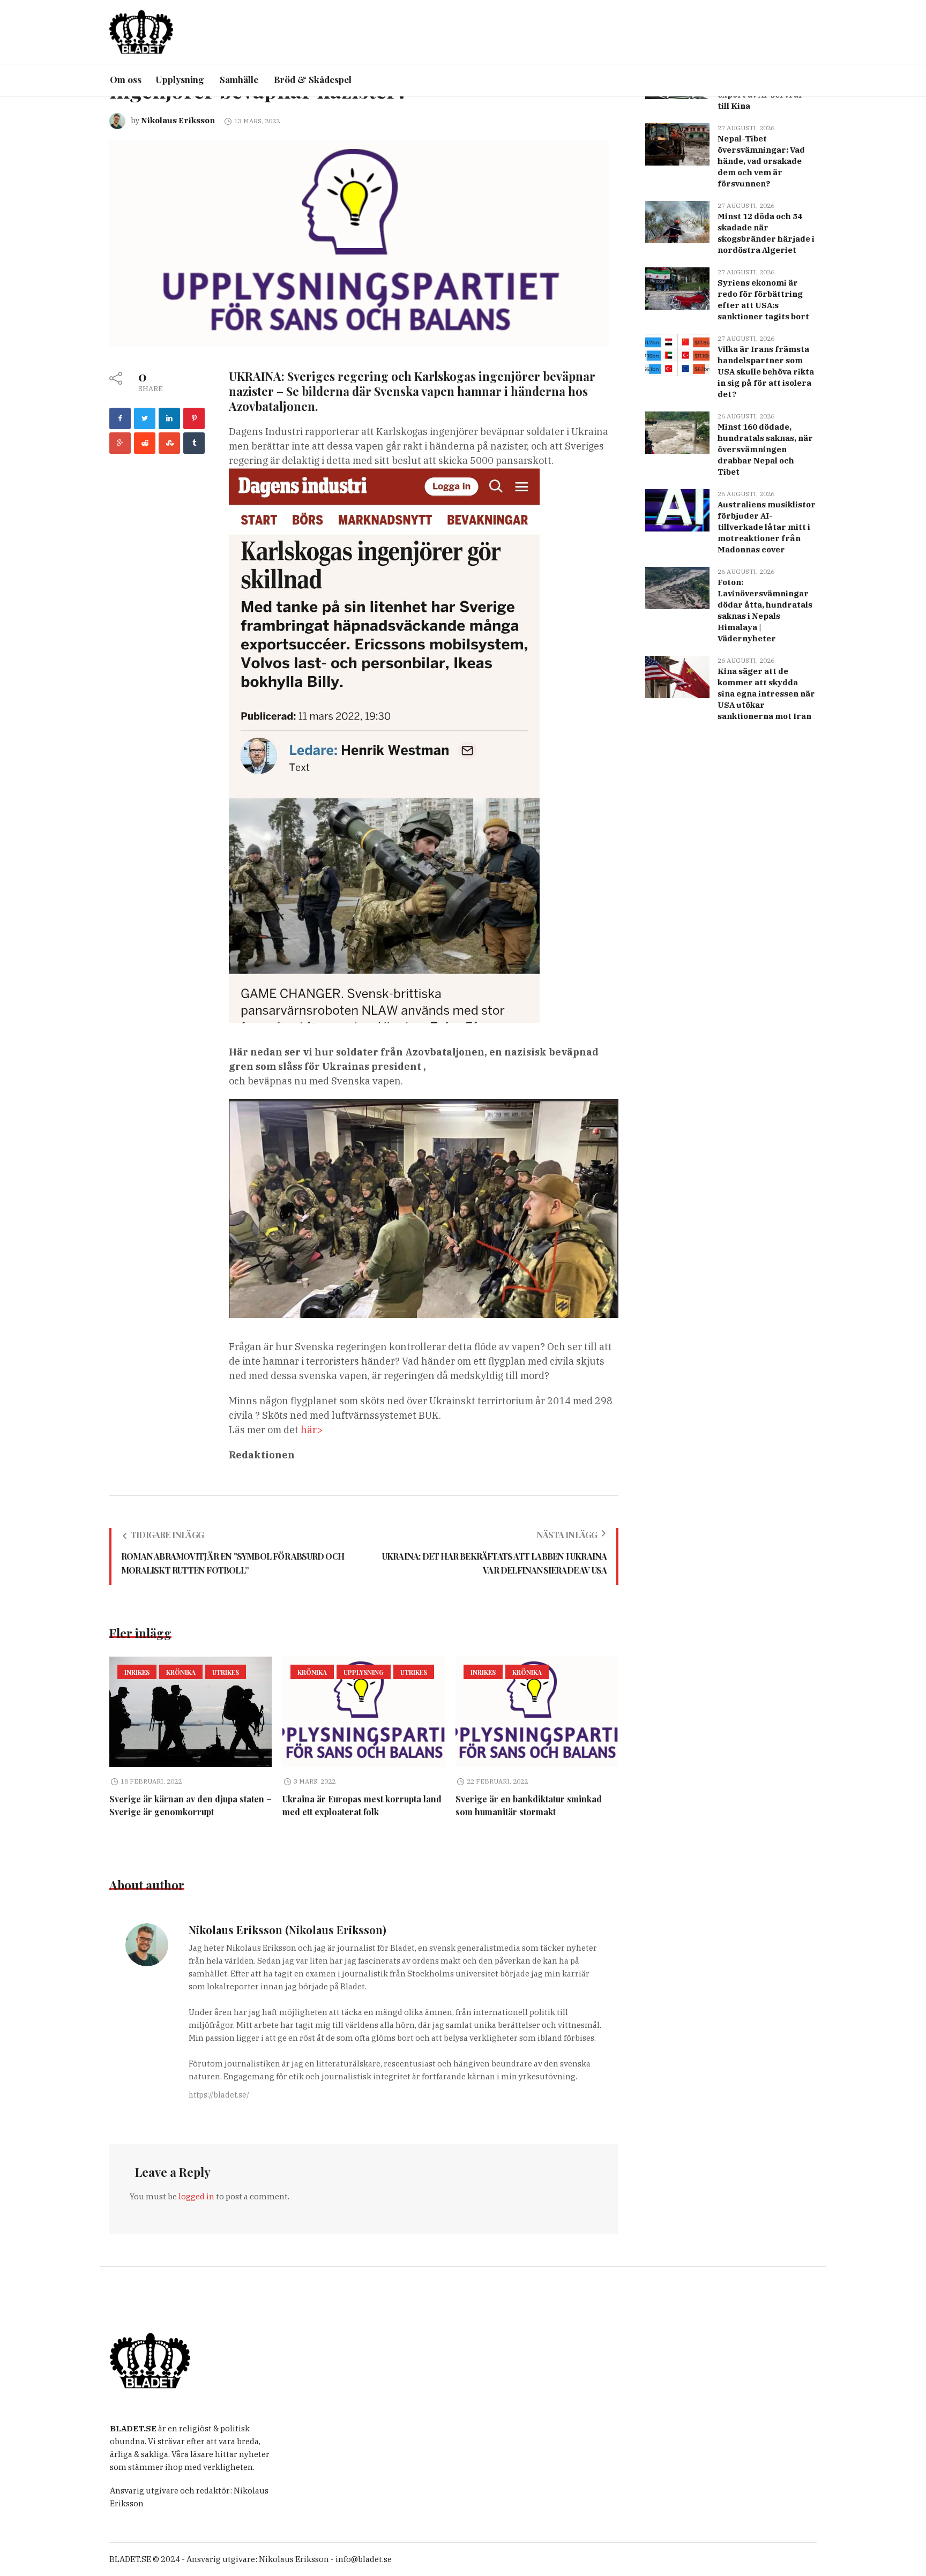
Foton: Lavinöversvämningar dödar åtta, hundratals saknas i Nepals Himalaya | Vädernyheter (765, 610)
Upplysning (364, 1672)
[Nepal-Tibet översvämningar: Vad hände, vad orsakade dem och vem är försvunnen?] (677, 143)
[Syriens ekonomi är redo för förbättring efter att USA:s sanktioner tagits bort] (677, 287)
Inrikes (137, 1672)
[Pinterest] (194, 418)
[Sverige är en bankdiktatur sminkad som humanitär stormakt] (537, 1712)
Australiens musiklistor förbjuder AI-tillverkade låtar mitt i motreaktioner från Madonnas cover (767, 527)
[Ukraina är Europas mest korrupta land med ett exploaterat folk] (364, 1712)
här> (312, 1430)
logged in (196, 2196)
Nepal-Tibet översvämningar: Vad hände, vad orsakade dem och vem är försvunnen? (761, 161)
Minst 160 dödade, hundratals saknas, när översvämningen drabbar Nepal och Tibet (765, 449)
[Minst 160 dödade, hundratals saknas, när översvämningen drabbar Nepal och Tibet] (677, 432)
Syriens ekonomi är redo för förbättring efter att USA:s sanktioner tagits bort (763, 299)
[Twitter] (145, 418)
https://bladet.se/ (219, 2095)
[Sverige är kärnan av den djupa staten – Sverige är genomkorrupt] (191, 1712)
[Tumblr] (194, 443)
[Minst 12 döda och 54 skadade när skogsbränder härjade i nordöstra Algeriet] (677, 221)
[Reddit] (145, 443)
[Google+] (120, 443)
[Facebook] (120, 418)
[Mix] (169, 443)
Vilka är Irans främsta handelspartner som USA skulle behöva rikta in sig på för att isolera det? (766, 372)
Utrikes (226, 1672)
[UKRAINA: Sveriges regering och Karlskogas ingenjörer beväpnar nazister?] (359, 242)
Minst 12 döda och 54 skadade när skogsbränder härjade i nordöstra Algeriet (766, 233)
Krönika (181, 1672)
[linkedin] (169, 418)
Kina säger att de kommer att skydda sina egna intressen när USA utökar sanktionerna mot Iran (766, 694)
